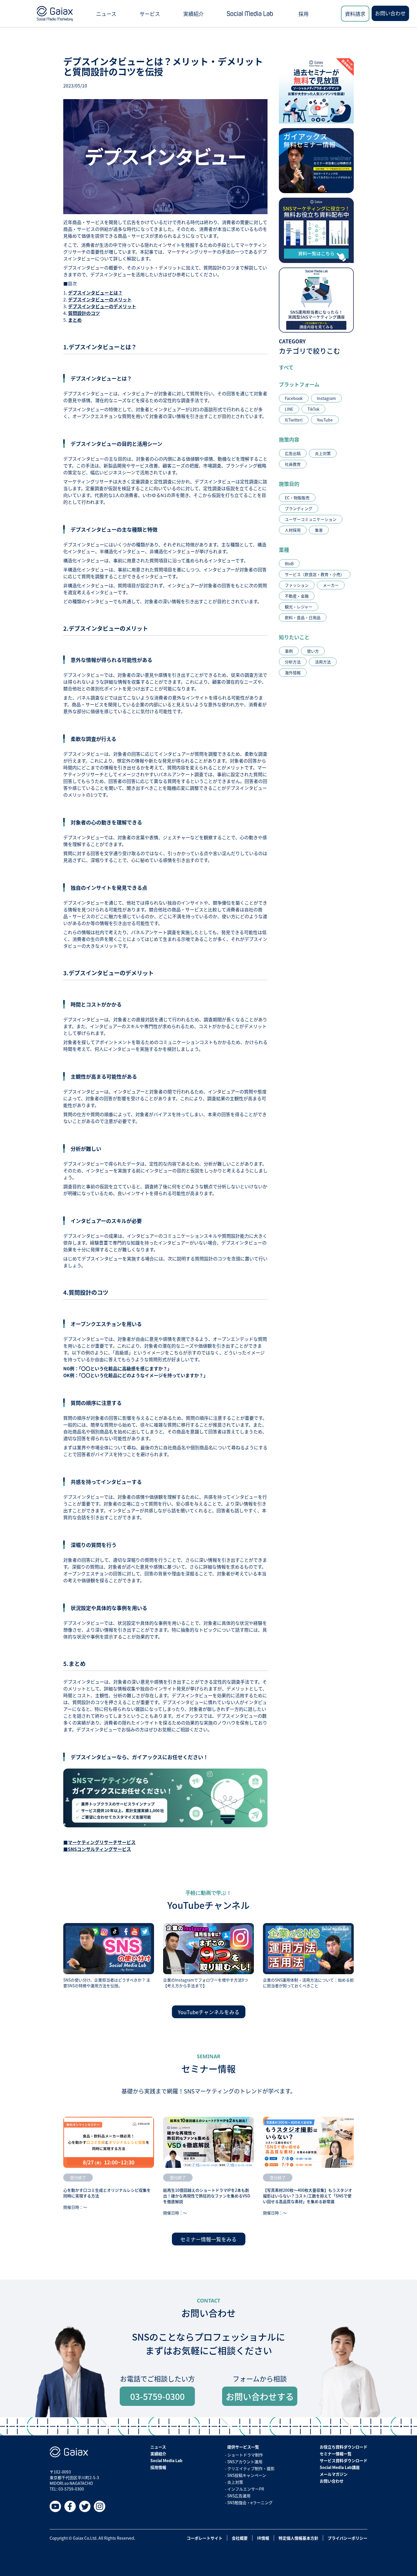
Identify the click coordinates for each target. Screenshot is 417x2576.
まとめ (75, 320)
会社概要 (240, 2538)
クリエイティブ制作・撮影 (251, 2468)
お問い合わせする (260, 2396)
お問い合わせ (390, 13)
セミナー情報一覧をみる (208, 2239)
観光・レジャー (299, 607)
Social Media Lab (166, 2460)
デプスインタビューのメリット (100, 299)
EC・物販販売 (297, 498)
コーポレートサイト (205, 2538)
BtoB (289, 563)
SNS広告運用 (239, 2496)
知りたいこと (294, 637)
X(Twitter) (294, 420)
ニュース (106, 14)
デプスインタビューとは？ (95, 293)
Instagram (326, 398)
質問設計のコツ (84, 313)
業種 (284, 550)
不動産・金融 (297, 596)
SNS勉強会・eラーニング (250, 2502)
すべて (286, 367)
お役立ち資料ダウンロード (344, 2447)
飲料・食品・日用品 (303, 617)
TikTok (313, 409)
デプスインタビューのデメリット (102, 306)
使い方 (313, 651)
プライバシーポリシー (347, 2538)
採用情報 (158, 2467)
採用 (304, 14)
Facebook (294, 398)
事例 (289, 651)
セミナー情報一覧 (336, 2454)
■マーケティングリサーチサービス (99, 1842)
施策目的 (289, 484)
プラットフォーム (299, 384)
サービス (150, 14)
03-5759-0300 (157, 2396)
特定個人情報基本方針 (298, 2538)
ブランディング (299, 508)
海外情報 (293, 673)
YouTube (325, 420)
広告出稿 (293, 453)
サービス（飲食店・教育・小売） (315, 574)
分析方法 (293, 662)
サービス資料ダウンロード (344, 2460)
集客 (319, 530)
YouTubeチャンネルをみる (209, 2012)
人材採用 (293, 530)
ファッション (297, 585)
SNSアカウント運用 (245, 2462)
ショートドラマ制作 (245, 2455)
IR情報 (263, 2538)
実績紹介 (193, 14)
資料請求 (355, 14)
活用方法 (323, 662)
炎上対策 (323, 453)
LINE (289, 409)
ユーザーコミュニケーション (311, 519)
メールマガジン (334, 2474)
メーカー (331, 585)
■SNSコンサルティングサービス (97, 1849)
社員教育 (293, 464)
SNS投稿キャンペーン (247, 2475)
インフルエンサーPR (246, 2489)
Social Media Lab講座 (340, 2467)
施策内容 (289, 439)
